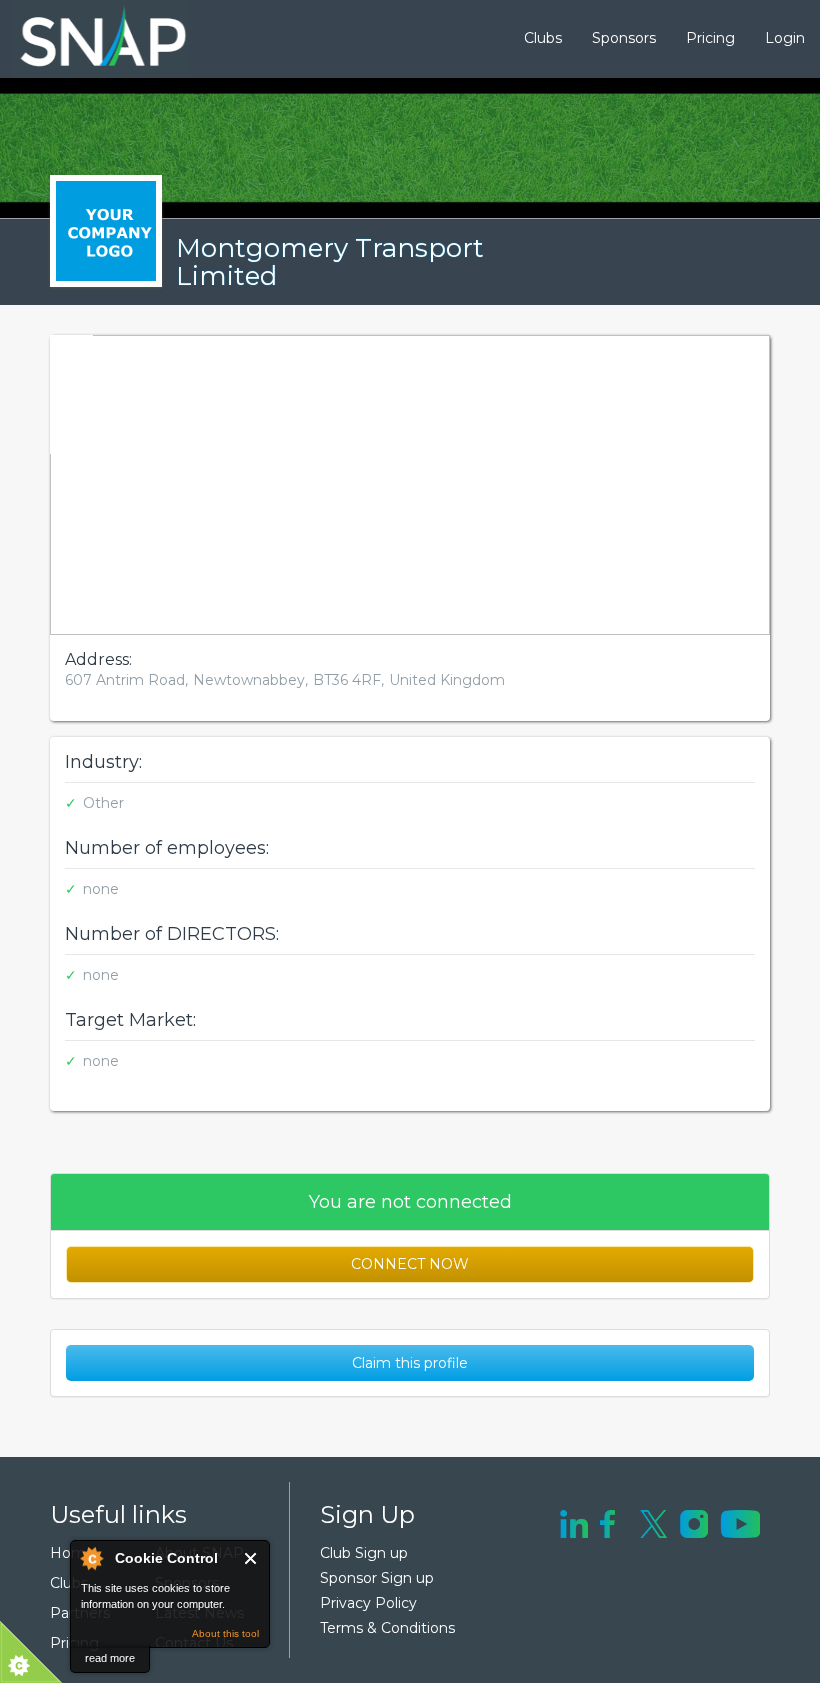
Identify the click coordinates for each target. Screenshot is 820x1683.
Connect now (410, 1264)
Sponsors (624, 38)
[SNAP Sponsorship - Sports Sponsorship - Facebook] (607, 1522)
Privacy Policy (368, 1603)
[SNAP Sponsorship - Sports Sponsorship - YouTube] (740, 1522)
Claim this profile (410, 1363)
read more (110, 1658)
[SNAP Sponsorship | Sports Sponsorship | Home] (89, 39)
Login (785, 38)
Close (251, 1558)
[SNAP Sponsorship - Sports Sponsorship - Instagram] (694, 1522)
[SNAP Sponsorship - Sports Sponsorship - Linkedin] (574, 1522)
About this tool (225, 1633)
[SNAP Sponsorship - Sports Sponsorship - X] (653, 1522)
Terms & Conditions (387, 1628)
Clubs (543, 38)
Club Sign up (364, 1553)
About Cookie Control (91, 1558)
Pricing (710, 38)
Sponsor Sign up (377, 1578)
